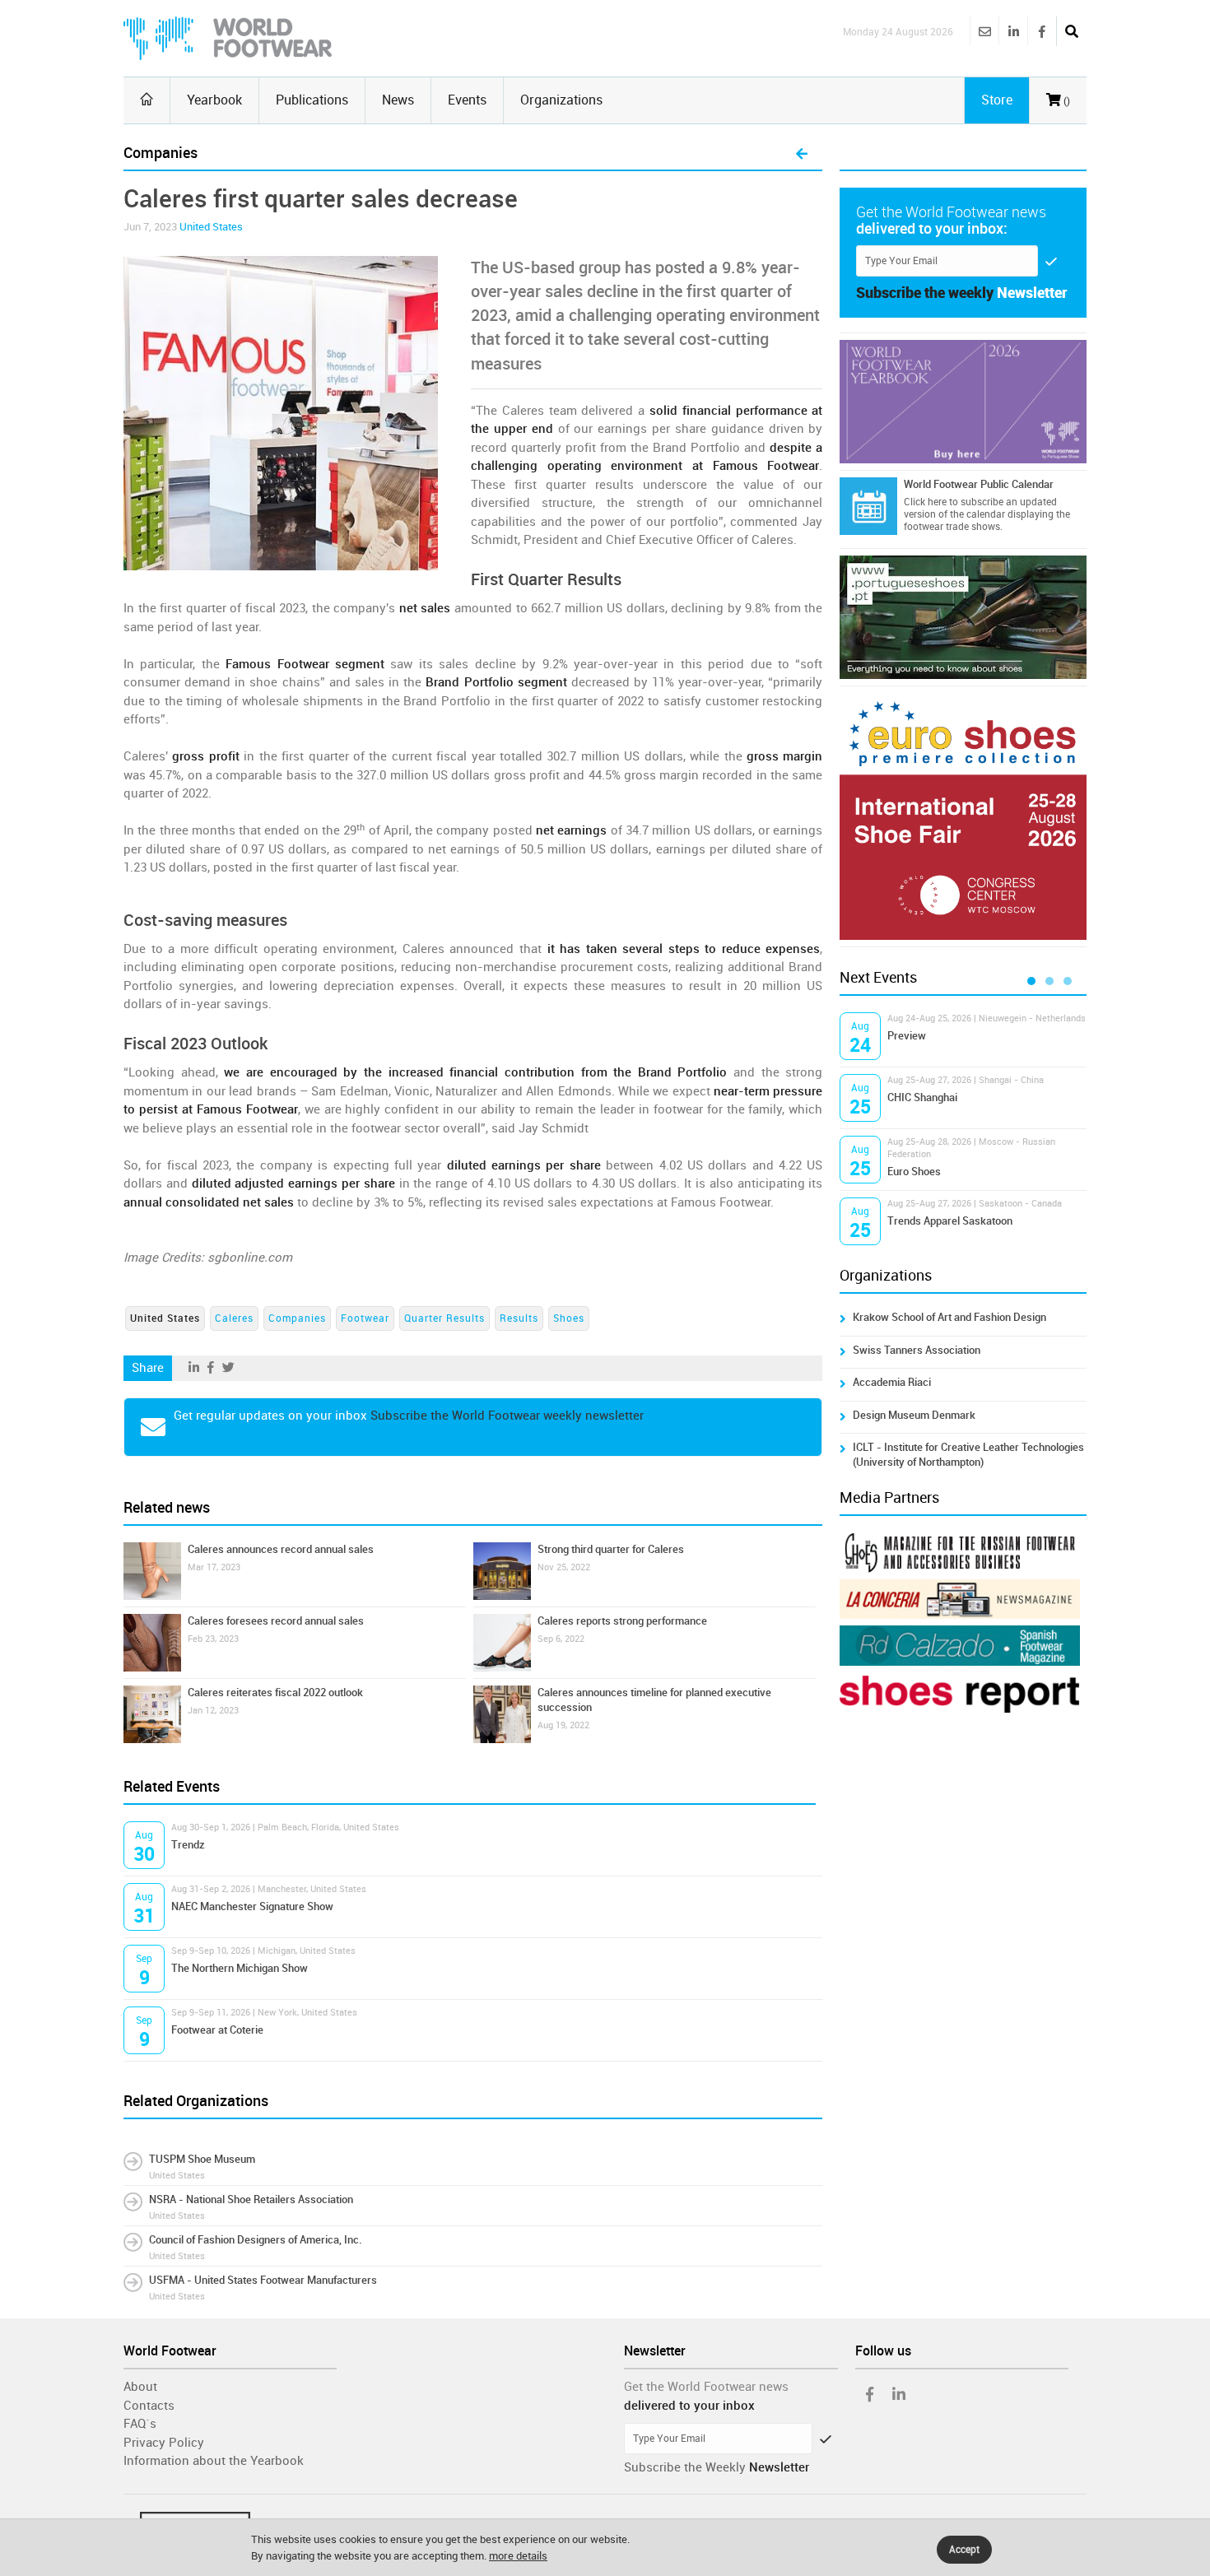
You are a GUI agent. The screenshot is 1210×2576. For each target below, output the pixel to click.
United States (211, 227)
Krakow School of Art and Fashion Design (949, 1317)
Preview (907, 1036)
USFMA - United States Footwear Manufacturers (263, 2280)
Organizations (561, 100)
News (398, 100)
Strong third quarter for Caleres (611, 1549)
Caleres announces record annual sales (281, 1549)
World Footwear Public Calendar (979, 484)
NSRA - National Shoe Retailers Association (251, 2199)
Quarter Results (444, 1318)
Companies (297, 1318)
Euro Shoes (914, 1172)
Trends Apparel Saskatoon (950, 1221)
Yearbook (214, 100)
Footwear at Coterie (217, 2030)
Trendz (188, 1845)
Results (519, 1318)
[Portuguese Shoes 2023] (963, 617)
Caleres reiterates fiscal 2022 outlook (275, 1693)
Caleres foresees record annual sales (276, 1621)
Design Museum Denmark (914, 1415)
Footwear (365, 1318)
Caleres (234, 1318)
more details (518, 2556)
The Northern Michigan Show (240, 1968)
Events (467, 100)
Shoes (569, 1318)
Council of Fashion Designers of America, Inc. (256, 2240)
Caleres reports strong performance (622, 1621)
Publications (312, 100)
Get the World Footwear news (706, 2387)
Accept (964, 2550)
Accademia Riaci (892, 1382)
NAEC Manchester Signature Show (252, 1906)
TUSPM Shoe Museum (202, 2159)
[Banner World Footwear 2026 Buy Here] (963, 402)
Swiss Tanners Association (917, 1350)
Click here (925, 502)
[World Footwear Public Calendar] (868, 506)
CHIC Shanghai (922, 1097)
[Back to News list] (802, 155)
